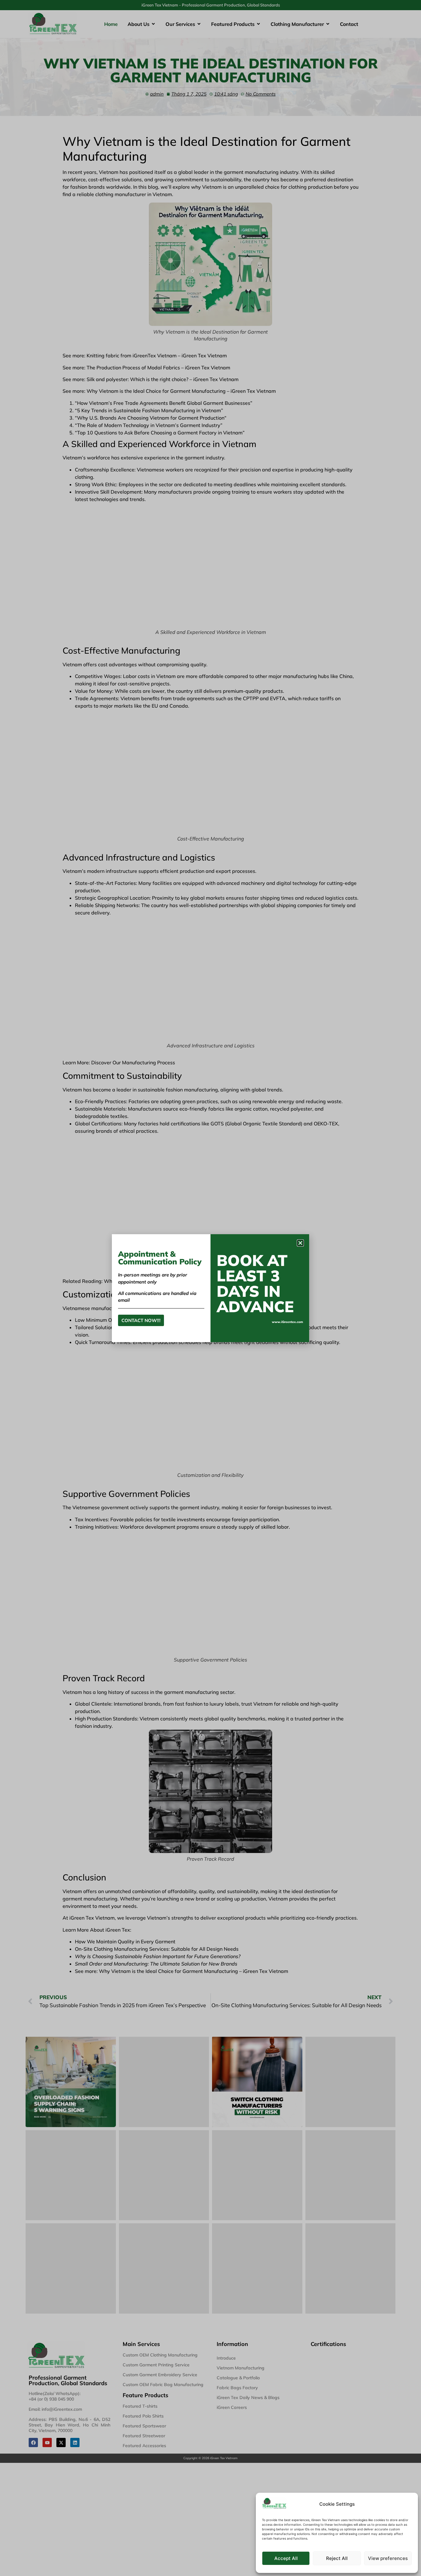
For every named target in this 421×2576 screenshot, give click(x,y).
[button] (300, 1243)
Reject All (337, 2558)
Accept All (286, 2558)
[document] (211, 1288)
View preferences (388, 2558)
